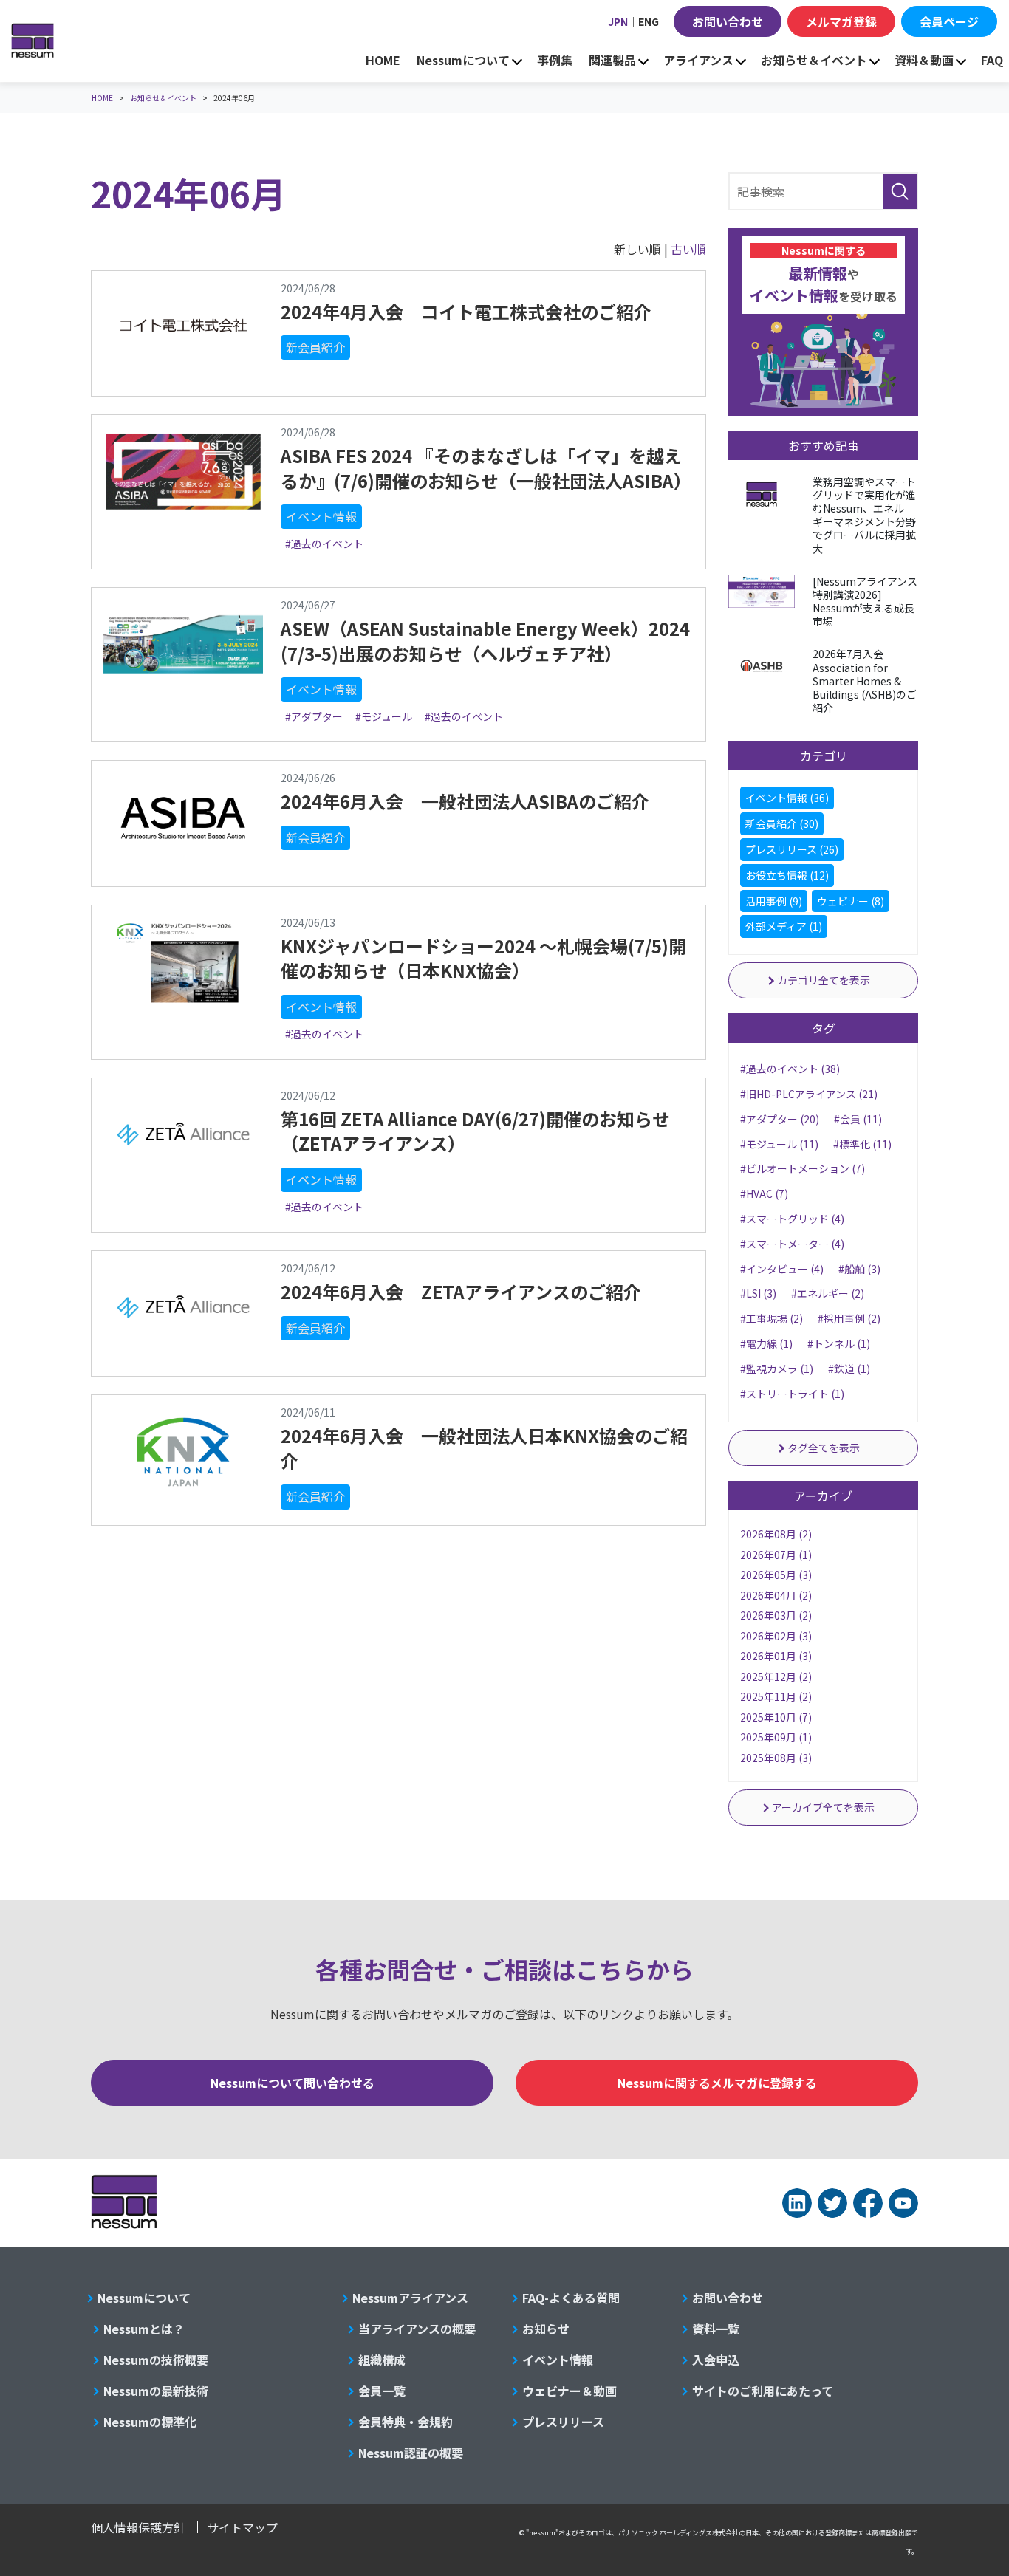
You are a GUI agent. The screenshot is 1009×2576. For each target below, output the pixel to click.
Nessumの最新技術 (156, 2391)
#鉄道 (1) (849, 1368)
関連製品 (612, 60)
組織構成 (382, 2360)
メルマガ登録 (841, 21)
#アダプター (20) (780, 1119)
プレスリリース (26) (792, 849)
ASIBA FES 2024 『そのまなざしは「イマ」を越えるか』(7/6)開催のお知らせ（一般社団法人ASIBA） (486, 468)
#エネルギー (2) (828, 1293)
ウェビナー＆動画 (570, 2391)
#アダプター (314, 716)
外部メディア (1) (784, 926)
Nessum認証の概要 (411, 2453)
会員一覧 (382, 2391)
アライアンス (698, 60)
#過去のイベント (324, 544)
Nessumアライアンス (410, 2298)
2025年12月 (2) (776, 1676)
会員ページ (949, 21)
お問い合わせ (728, 21)
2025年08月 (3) (776, 1758)
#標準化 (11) (862, 1144)
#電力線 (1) (766, 1343)
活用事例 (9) (774, 901)
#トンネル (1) (839, 1343)
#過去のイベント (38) (790, 1069)
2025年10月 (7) (776, 1717)
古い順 (688, 249)
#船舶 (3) (859, 1269)
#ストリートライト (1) (792, 1394)
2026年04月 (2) (776, 1595)
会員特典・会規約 (406, 2422)
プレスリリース (563, 2422)
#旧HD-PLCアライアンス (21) (809, 1094)
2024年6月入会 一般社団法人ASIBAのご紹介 (465, 801)
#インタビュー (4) (782, 1269)
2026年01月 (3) (776, 1656)
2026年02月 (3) (776, 1636)
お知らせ (546, 2329)
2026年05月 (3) (776, 1575)
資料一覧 (716, 2329)
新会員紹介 (315, 347)
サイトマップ (242, 2527)
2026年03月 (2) (776, 1615)
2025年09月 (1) (776, 1737)
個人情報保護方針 (138, 2527)
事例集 (555, 60)
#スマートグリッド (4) (792, 1219)
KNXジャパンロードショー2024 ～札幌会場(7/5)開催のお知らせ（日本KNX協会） (483, 958)
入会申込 (716, 2360)
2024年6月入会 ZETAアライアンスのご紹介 (461, 1291)
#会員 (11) (858, 1119)
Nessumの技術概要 (156, 2360)
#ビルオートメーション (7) (803, 1168)
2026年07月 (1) (776, 1555)
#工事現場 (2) (772, 1318)
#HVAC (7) (764, 1193)
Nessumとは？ (144, 2329)
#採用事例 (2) (849, 1318)
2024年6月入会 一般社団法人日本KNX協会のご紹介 (484, 1448)
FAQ (992, 60)
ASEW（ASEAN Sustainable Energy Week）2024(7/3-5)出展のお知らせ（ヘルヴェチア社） (485, 641)
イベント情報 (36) (787, 798)
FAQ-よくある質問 (571, 2298)
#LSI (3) (758, 1293)
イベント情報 (321, 516)
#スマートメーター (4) (792, 1244)
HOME (383, 60)
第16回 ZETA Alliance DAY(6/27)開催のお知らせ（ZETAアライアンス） (475, 1131)
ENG (649, 21)
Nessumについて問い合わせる (293, 2083)
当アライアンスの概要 (417, 2329)
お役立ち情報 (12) (787, 875)
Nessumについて (463, 60)
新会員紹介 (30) (782, 823)
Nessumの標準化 (150, 2422)
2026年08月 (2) (776, 1534)
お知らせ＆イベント (814, 60)
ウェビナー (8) (851, 901)
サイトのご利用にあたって (763, 2391)
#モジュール (384, 716)
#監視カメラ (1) (777, 1368)
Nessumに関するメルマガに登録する (717, 2083)
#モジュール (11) (779, 1144)
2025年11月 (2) (776, 1696)
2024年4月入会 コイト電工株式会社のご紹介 (466, 311)
